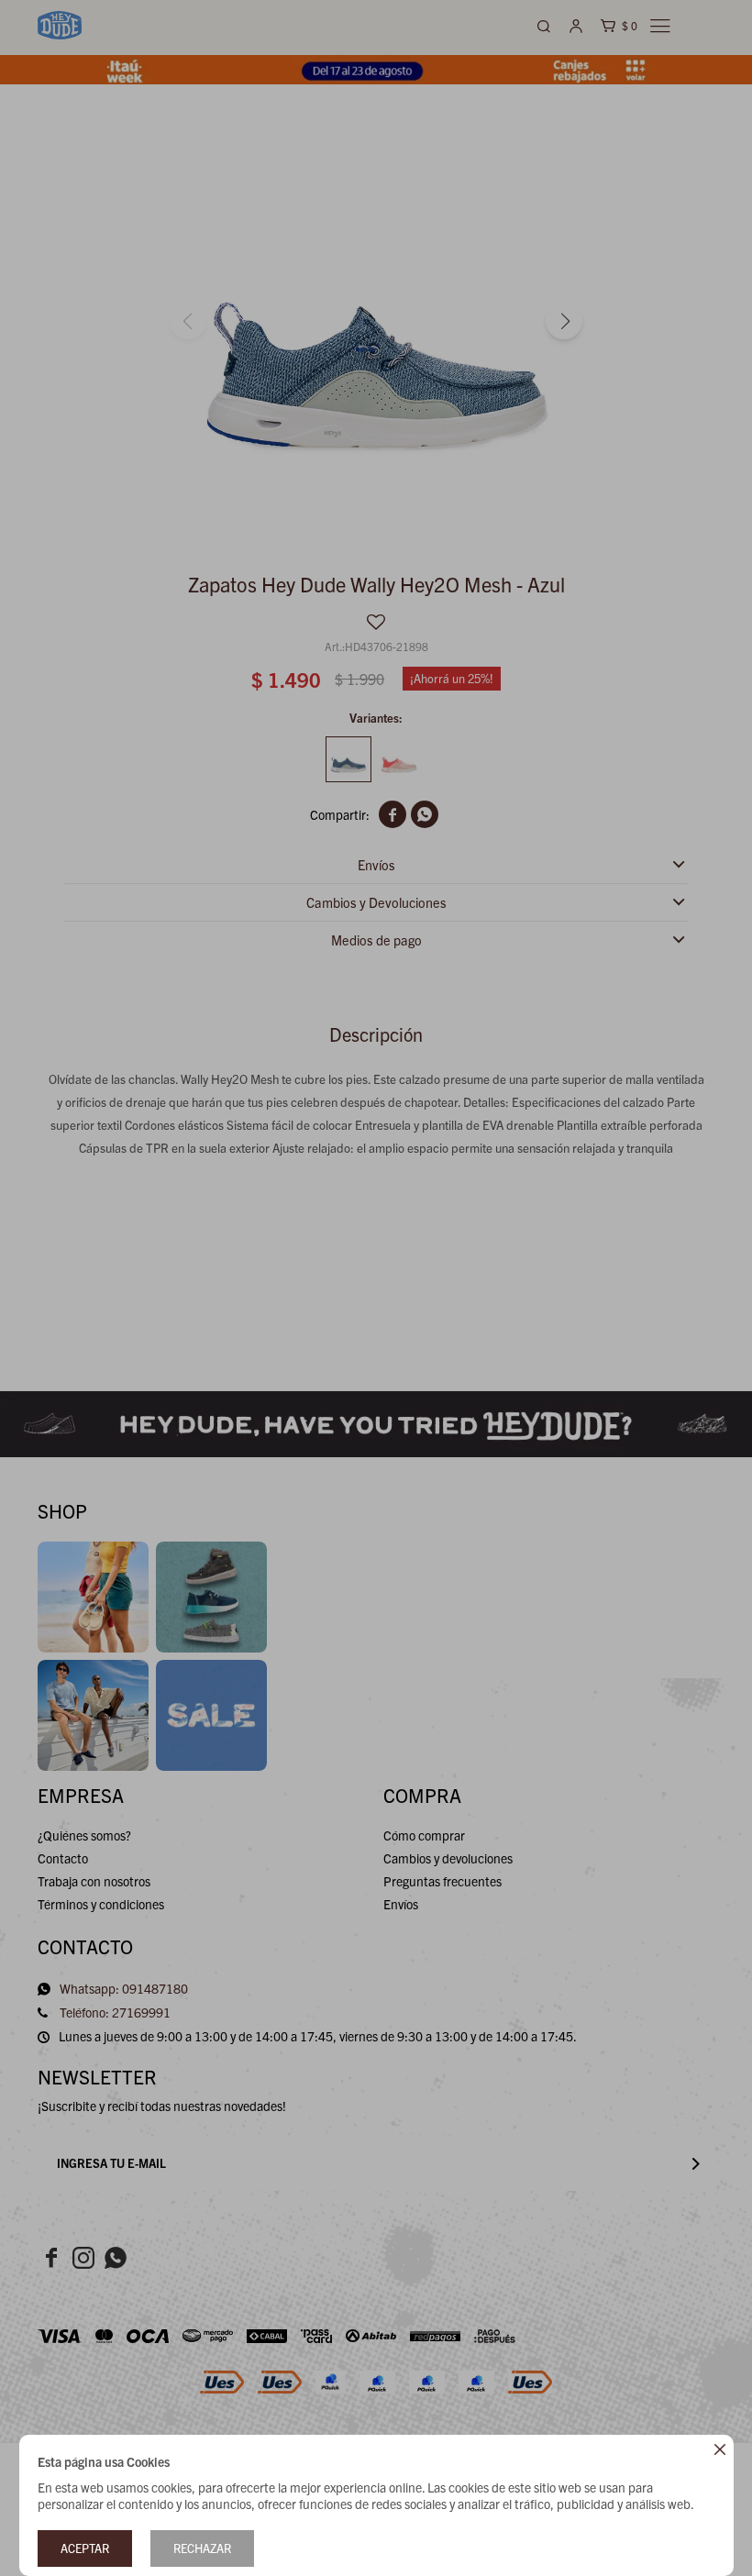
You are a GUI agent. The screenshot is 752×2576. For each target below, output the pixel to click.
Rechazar (202, 2548)
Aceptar (85, 2548)
